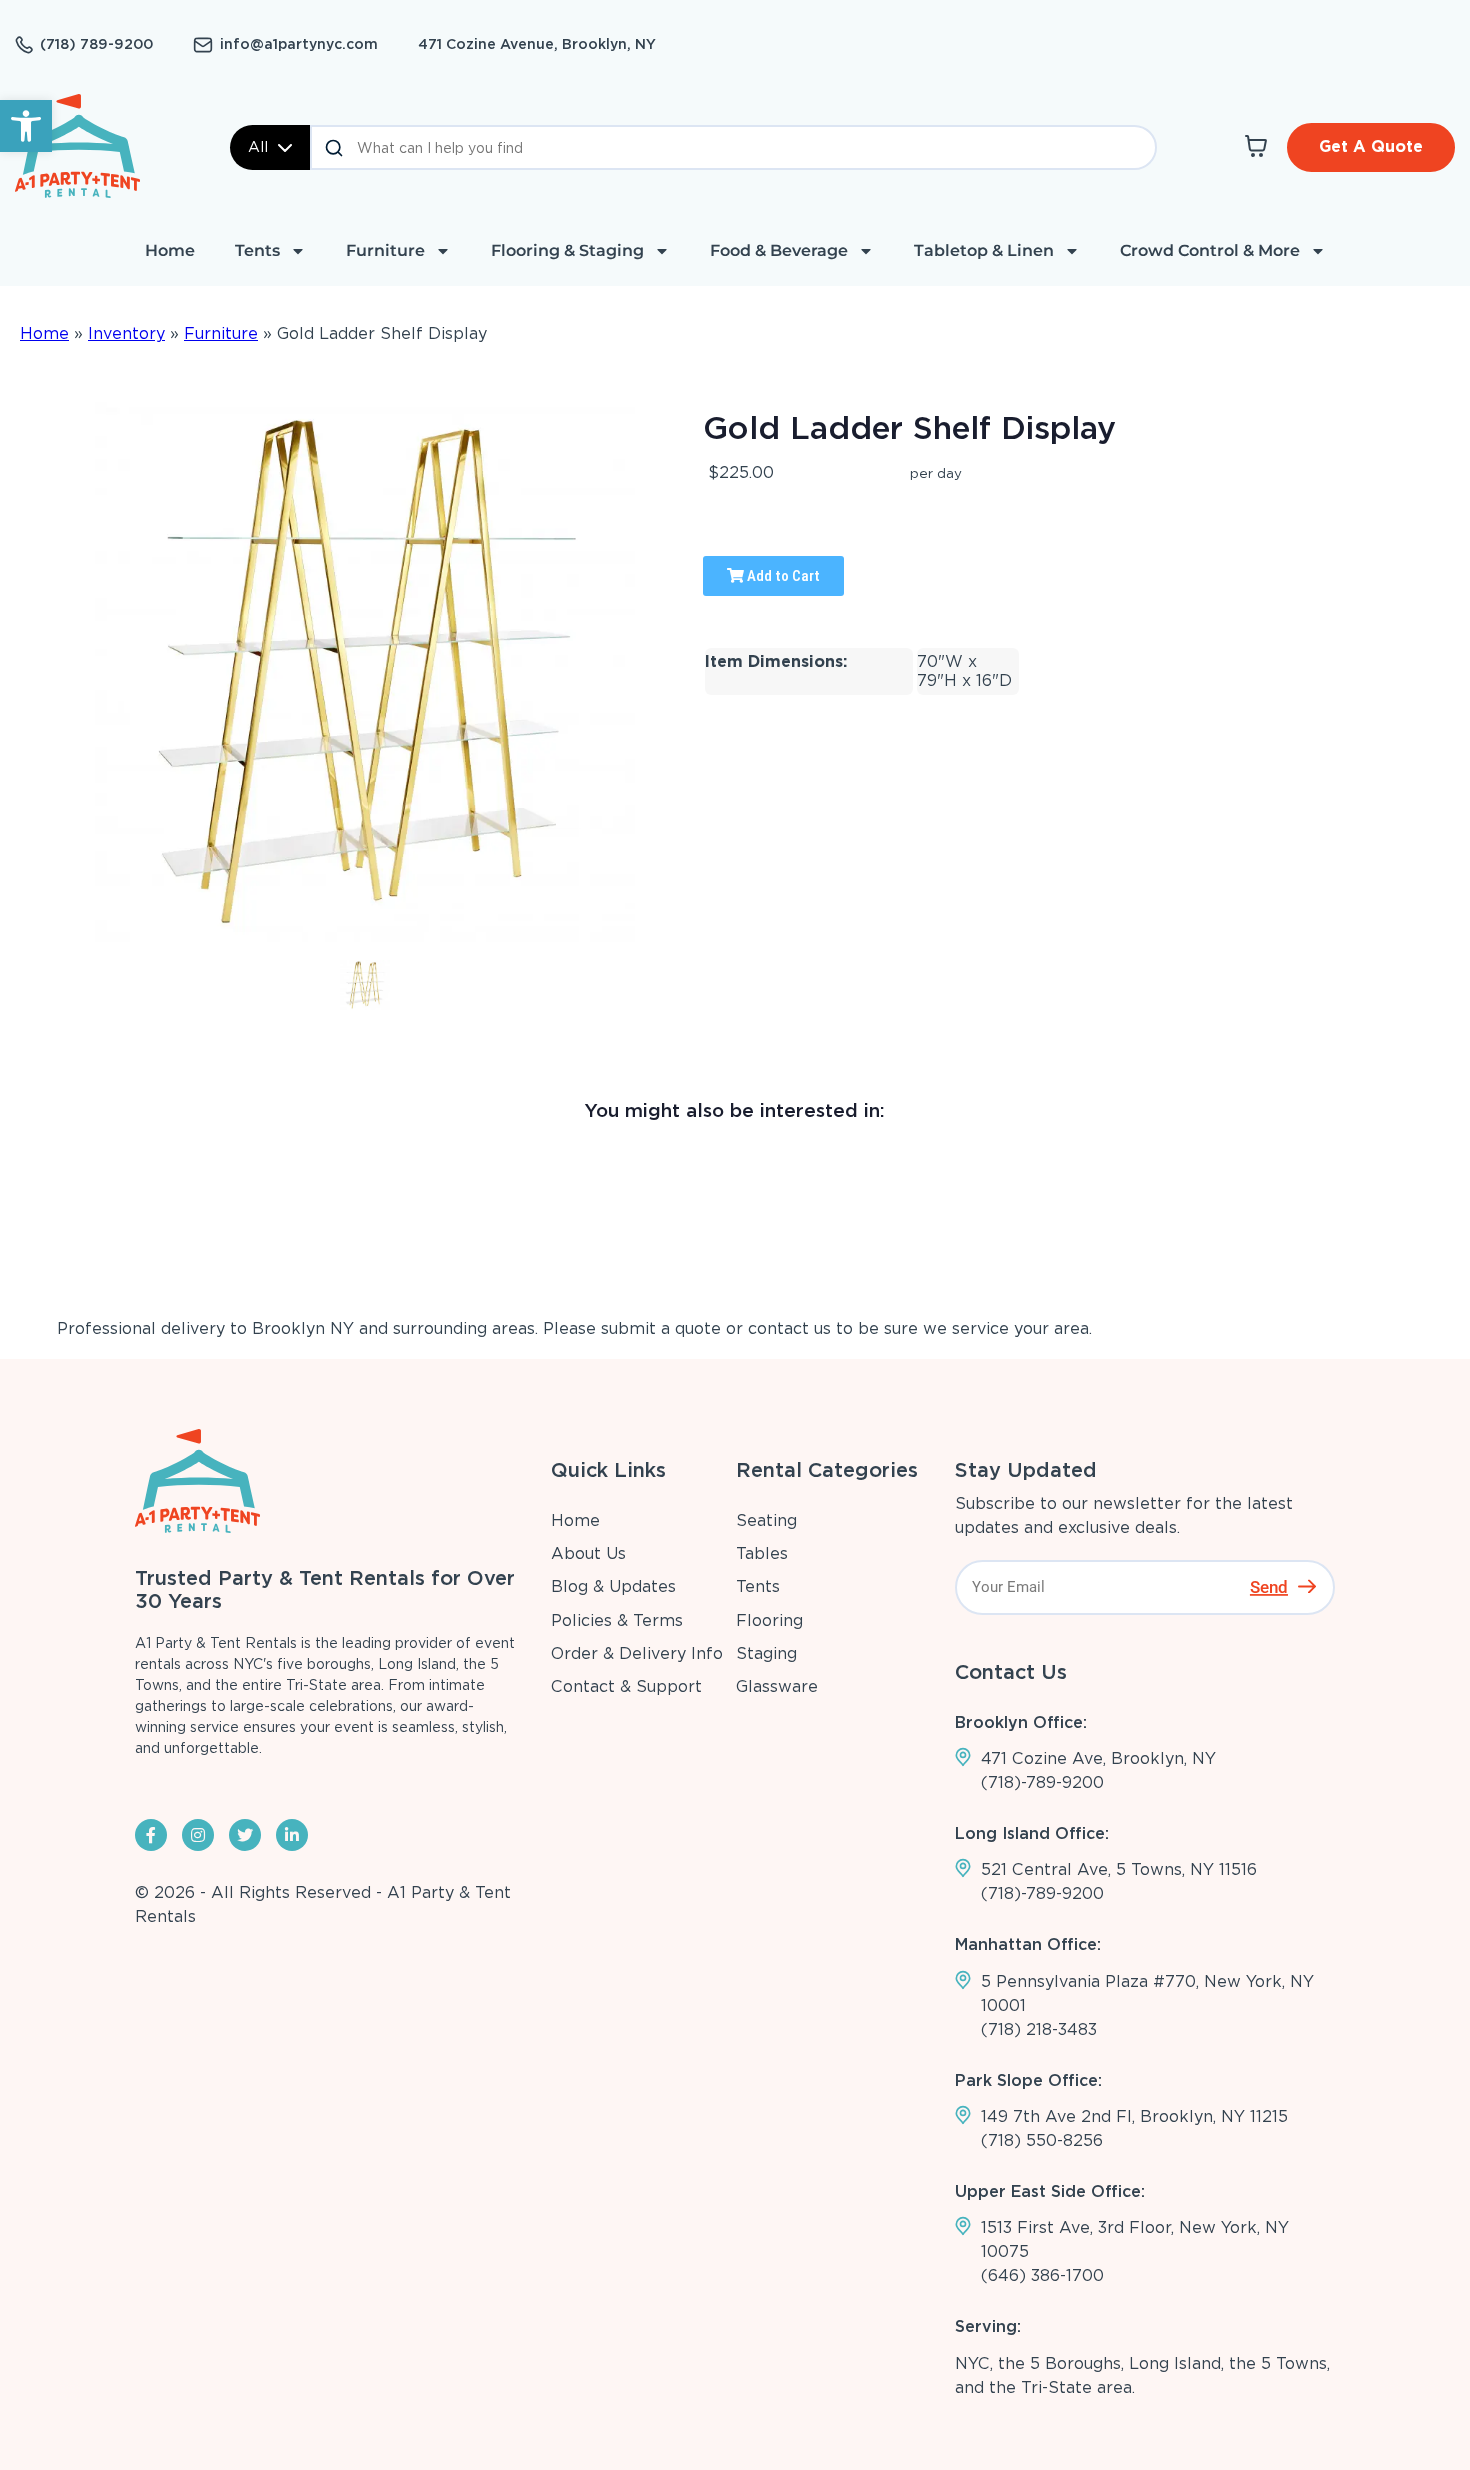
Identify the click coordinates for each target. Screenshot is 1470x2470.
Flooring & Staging (567, 250)
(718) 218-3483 (1039, 2029)
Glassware (777, 1686)
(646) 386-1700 (1042, 2275)
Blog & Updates (613, 1586)
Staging (766, 1653)
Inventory (126, 333)
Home (170, 250)
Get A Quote (1371, 146)
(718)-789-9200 (1042, 1782)
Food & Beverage (779, 250)
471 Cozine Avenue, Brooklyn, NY (537, 44)
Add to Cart (782, 576)
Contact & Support (626, 1686)
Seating (766, 1520)
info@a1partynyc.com (299, 44)
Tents (257, 250)
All (258, 147)
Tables (762, 1553)
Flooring (769, 1620)
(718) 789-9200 (96, 44)
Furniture (385, 250)
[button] (26, 126)
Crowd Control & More (1210, 250)
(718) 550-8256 (1042, 2140)
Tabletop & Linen (984, 250)
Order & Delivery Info (637, 1653)
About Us (588, 1553)
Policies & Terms (617, 1620)
